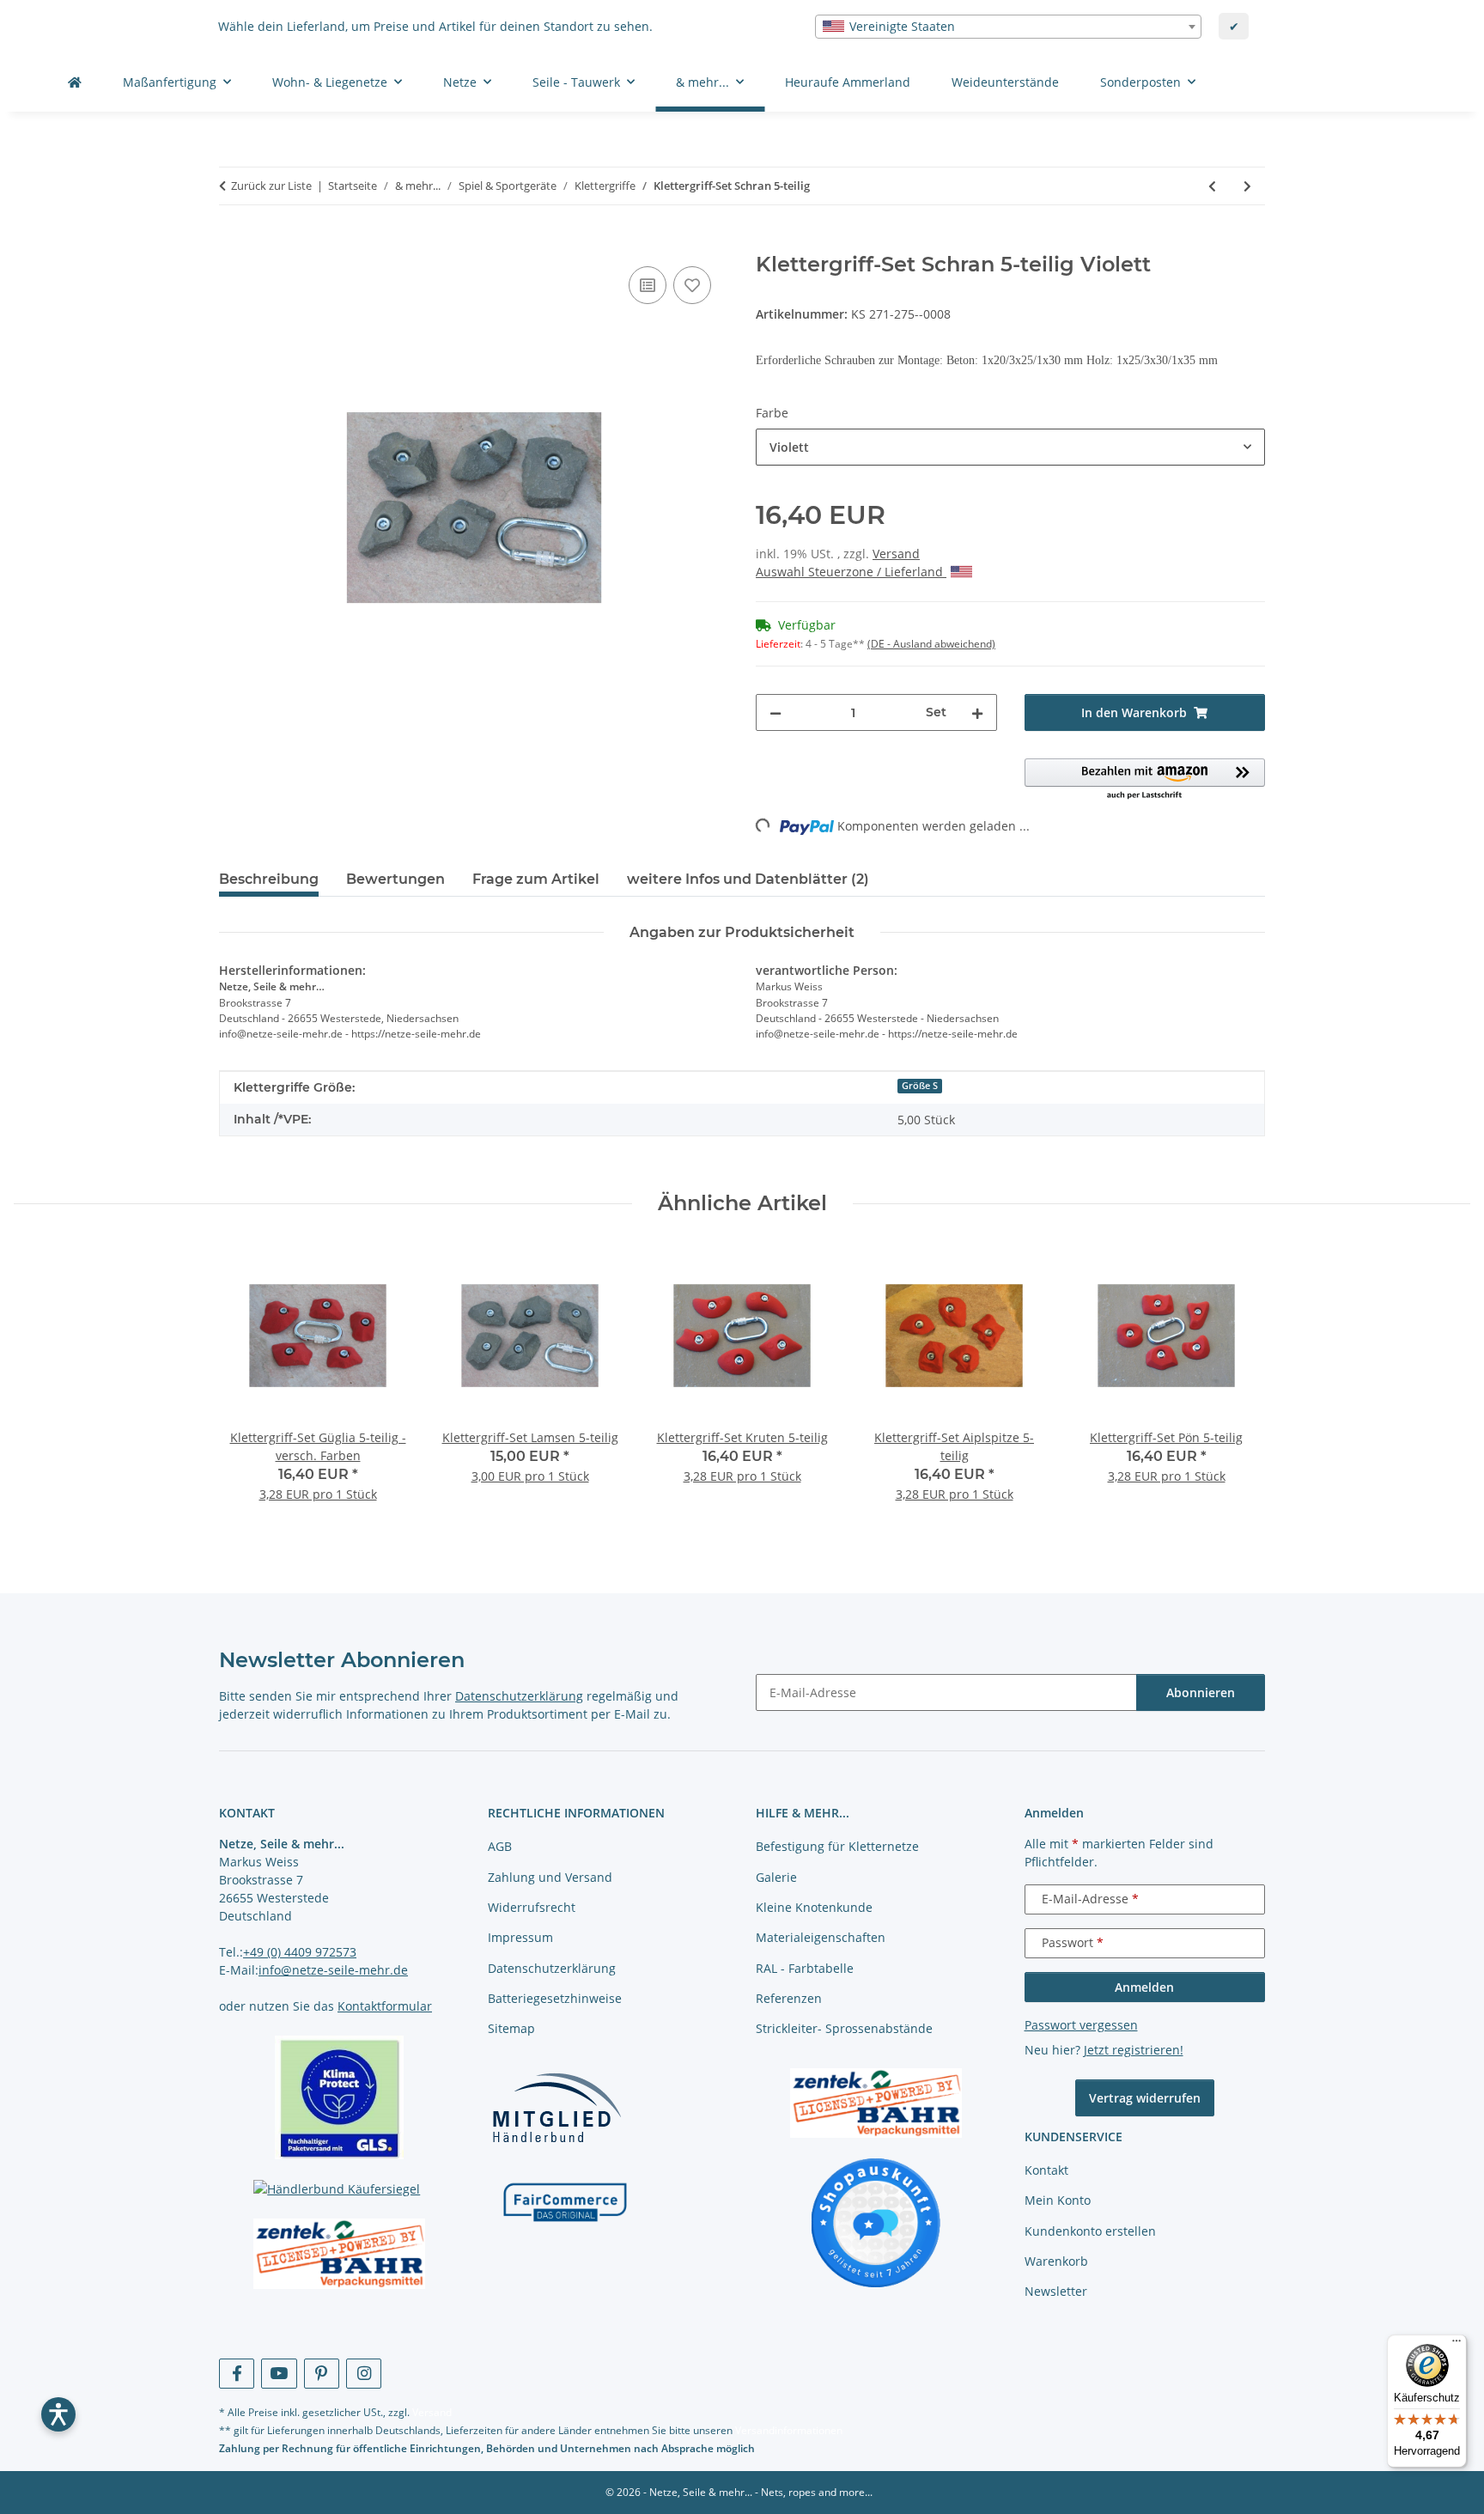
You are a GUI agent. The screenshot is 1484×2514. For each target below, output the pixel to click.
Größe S (920, 1086)
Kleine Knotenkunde (814, 1907)
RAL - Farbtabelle (805, 1968)
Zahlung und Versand (550, 1877)
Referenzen (789, 1998)
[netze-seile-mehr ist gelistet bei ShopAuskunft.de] (876, 2222)
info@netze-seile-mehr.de (333, 1970)
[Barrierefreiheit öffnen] (58, 2414)
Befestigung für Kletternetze (837, 1846)
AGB (500, 1846)
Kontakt (1046, 2170)
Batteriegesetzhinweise (555, 1998)
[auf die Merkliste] (692, 285)
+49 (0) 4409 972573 (300, 1952)
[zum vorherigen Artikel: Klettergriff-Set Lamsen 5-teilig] (1212, 186)
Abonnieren (1201, 1692)
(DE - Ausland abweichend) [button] (931, 644)
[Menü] (1457, 2345)
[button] (1145, 780)
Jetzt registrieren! (1134, 2050)
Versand (896, 554)
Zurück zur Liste (271, 186)
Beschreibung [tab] (269, 879)
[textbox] (1008, 27)
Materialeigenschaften (821, 1937)
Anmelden (1144, 1987)
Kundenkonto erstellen (1090, 2231)
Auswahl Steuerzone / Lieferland (851, 572)
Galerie (776, 1877)
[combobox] (1008, 27)
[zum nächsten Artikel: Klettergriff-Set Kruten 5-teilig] (1247, 186)
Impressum (520, 1937)
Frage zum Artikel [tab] (536, 879)
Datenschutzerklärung (519, 1696)
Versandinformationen (789, 2430)
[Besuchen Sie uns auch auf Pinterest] (322, 2374)
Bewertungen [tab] (395, 879)
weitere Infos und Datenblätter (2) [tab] (748, 879)
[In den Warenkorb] (233, 243)
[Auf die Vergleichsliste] (648, 285)
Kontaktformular (385, 2006)
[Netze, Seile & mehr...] (75, 82)
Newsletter (1056, 2291)
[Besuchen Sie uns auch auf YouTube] (279, 2374)
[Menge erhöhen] (977, 712)
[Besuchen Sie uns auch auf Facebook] (237, 2374)
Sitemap (511, 2028)
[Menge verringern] (775, 712)
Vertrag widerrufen (1145, 2098)
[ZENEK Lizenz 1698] (340, 2254)
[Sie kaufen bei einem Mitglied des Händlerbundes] (556, 2106)
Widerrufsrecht (532, 1907)
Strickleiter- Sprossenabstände (844, 2028)
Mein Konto (1058, 2200)
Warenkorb (1056, 2261)
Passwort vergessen (1081, 2025)
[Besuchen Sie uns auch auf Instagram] (364, 2374)
